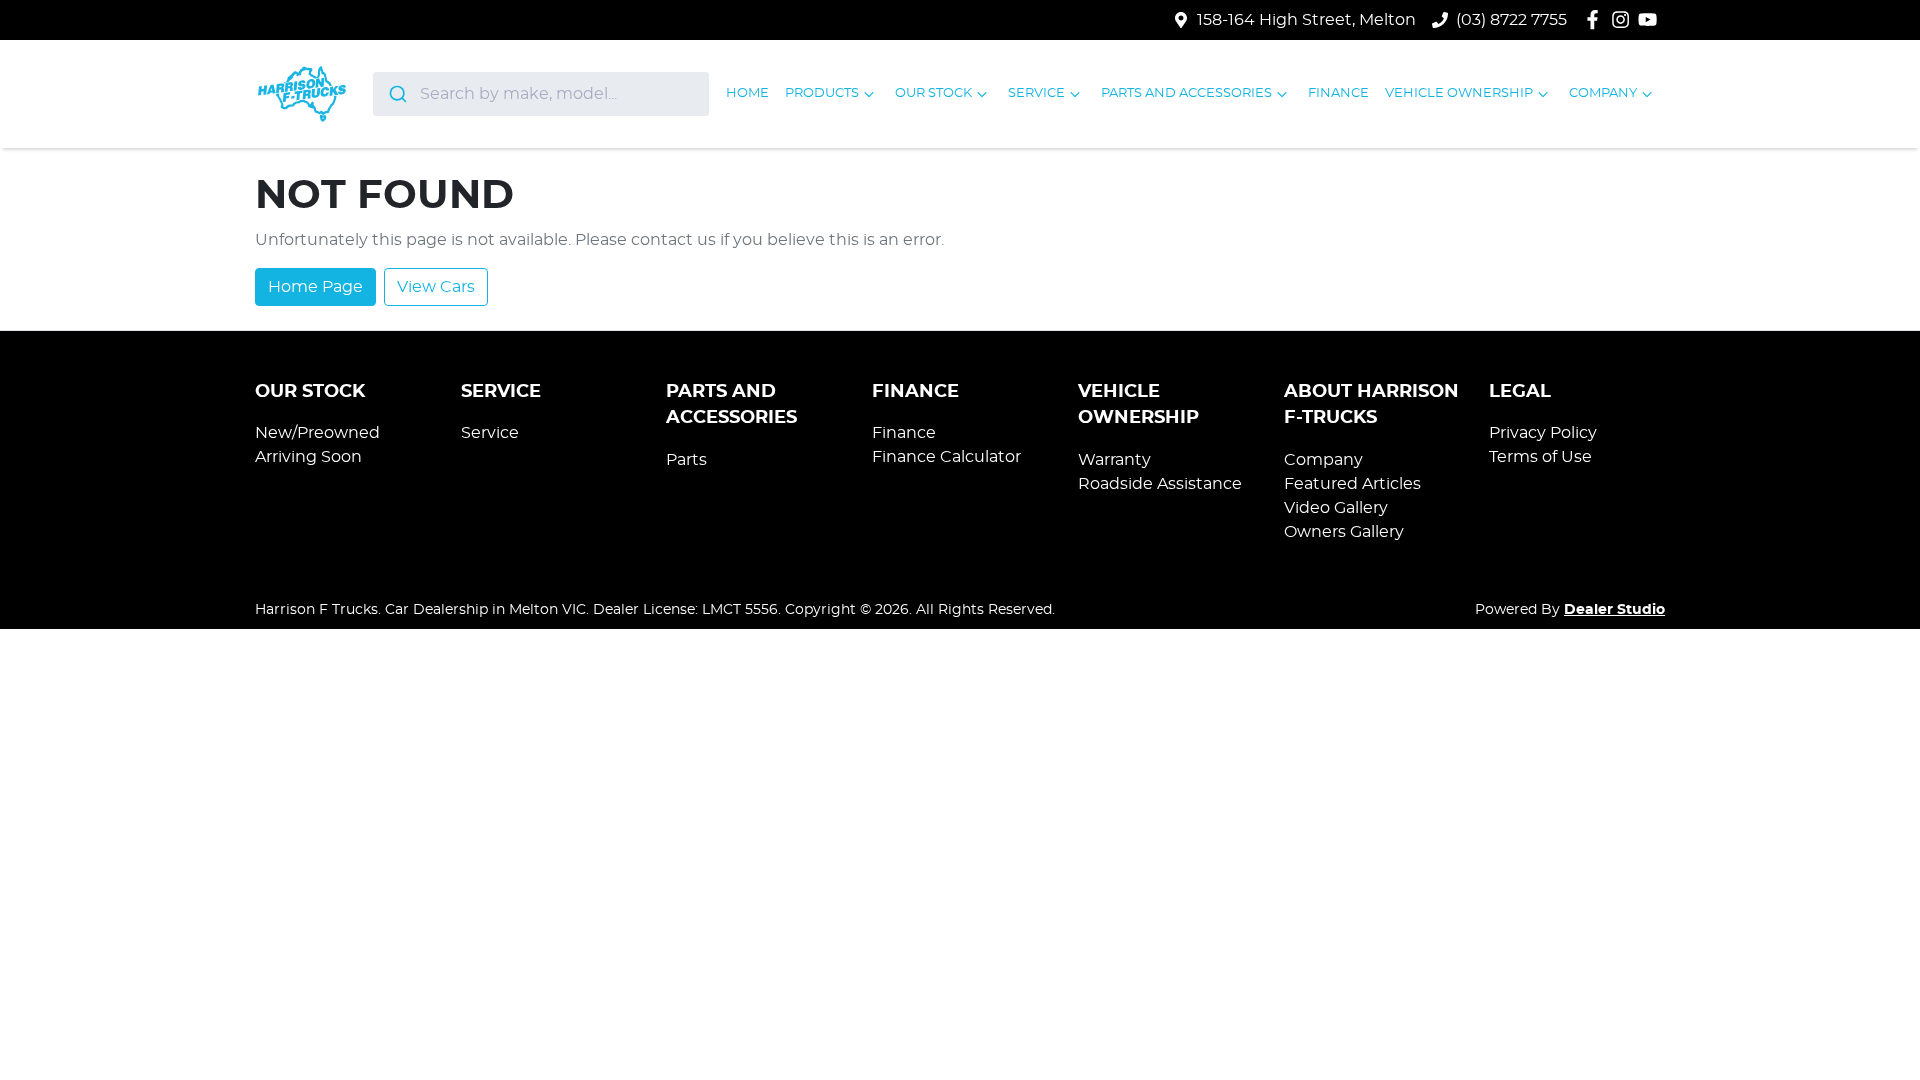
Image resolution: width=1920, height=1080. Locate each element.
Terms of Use (1540, 457)
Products (822, 93)
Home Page (315, 287)
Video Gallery (1336, 508)
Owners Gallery (1344, 532)
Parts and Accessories (1186, 93)
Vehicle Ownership (1459, 93)
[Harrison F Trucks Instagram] (1624, 19)
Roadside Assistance (1160, 484)
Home (747, 93)
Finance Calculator (946, 457)
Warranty (1114, 460)
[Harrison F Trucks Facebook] (1596, 19)
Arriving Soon (308, 457)
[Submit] (396, 94)
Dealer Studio (1614, 610)
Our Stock (933, 93)
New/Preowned (317, 433)
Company (1603, 93)
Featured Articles (1352, 484)
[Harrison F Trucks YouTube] (1651, 19)
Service (1036, 93)
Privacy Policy (1543, 433)
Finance (1338, 93)
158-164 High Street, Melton (1306, 20)
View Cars (436, 287)
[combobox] (541, 94)
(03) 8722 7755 (1511, 20)
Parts (686, 460)
